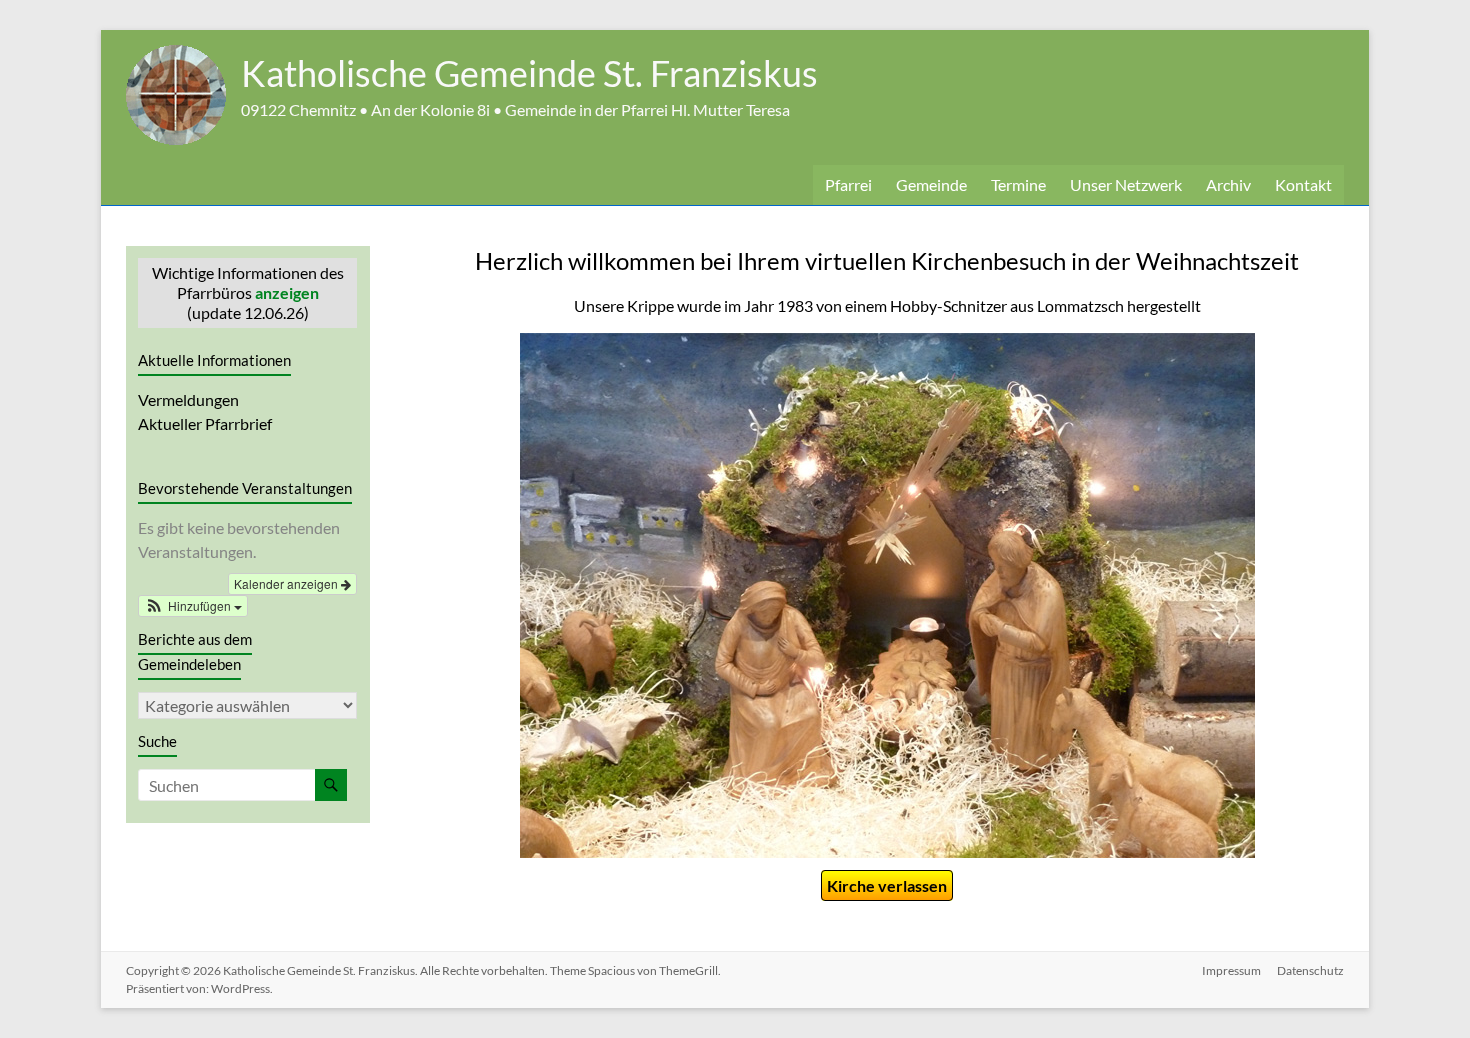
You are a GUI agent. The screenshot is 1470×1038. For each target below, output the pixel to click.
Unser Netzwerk (1126, 184)
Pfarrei (848, 184)
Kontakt (1303, 184)
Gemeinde (931, 184)
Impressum (1231, 970)
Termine (1018, 184)
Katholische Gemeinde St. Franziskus (529, 73)
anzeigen (287, 292)
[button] (193, 606)
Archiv (1228, 184)
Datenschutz (1310, 970)
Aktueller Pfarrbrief (205, 423)
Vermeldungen (188, 399)
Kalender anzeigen (287, 583)
